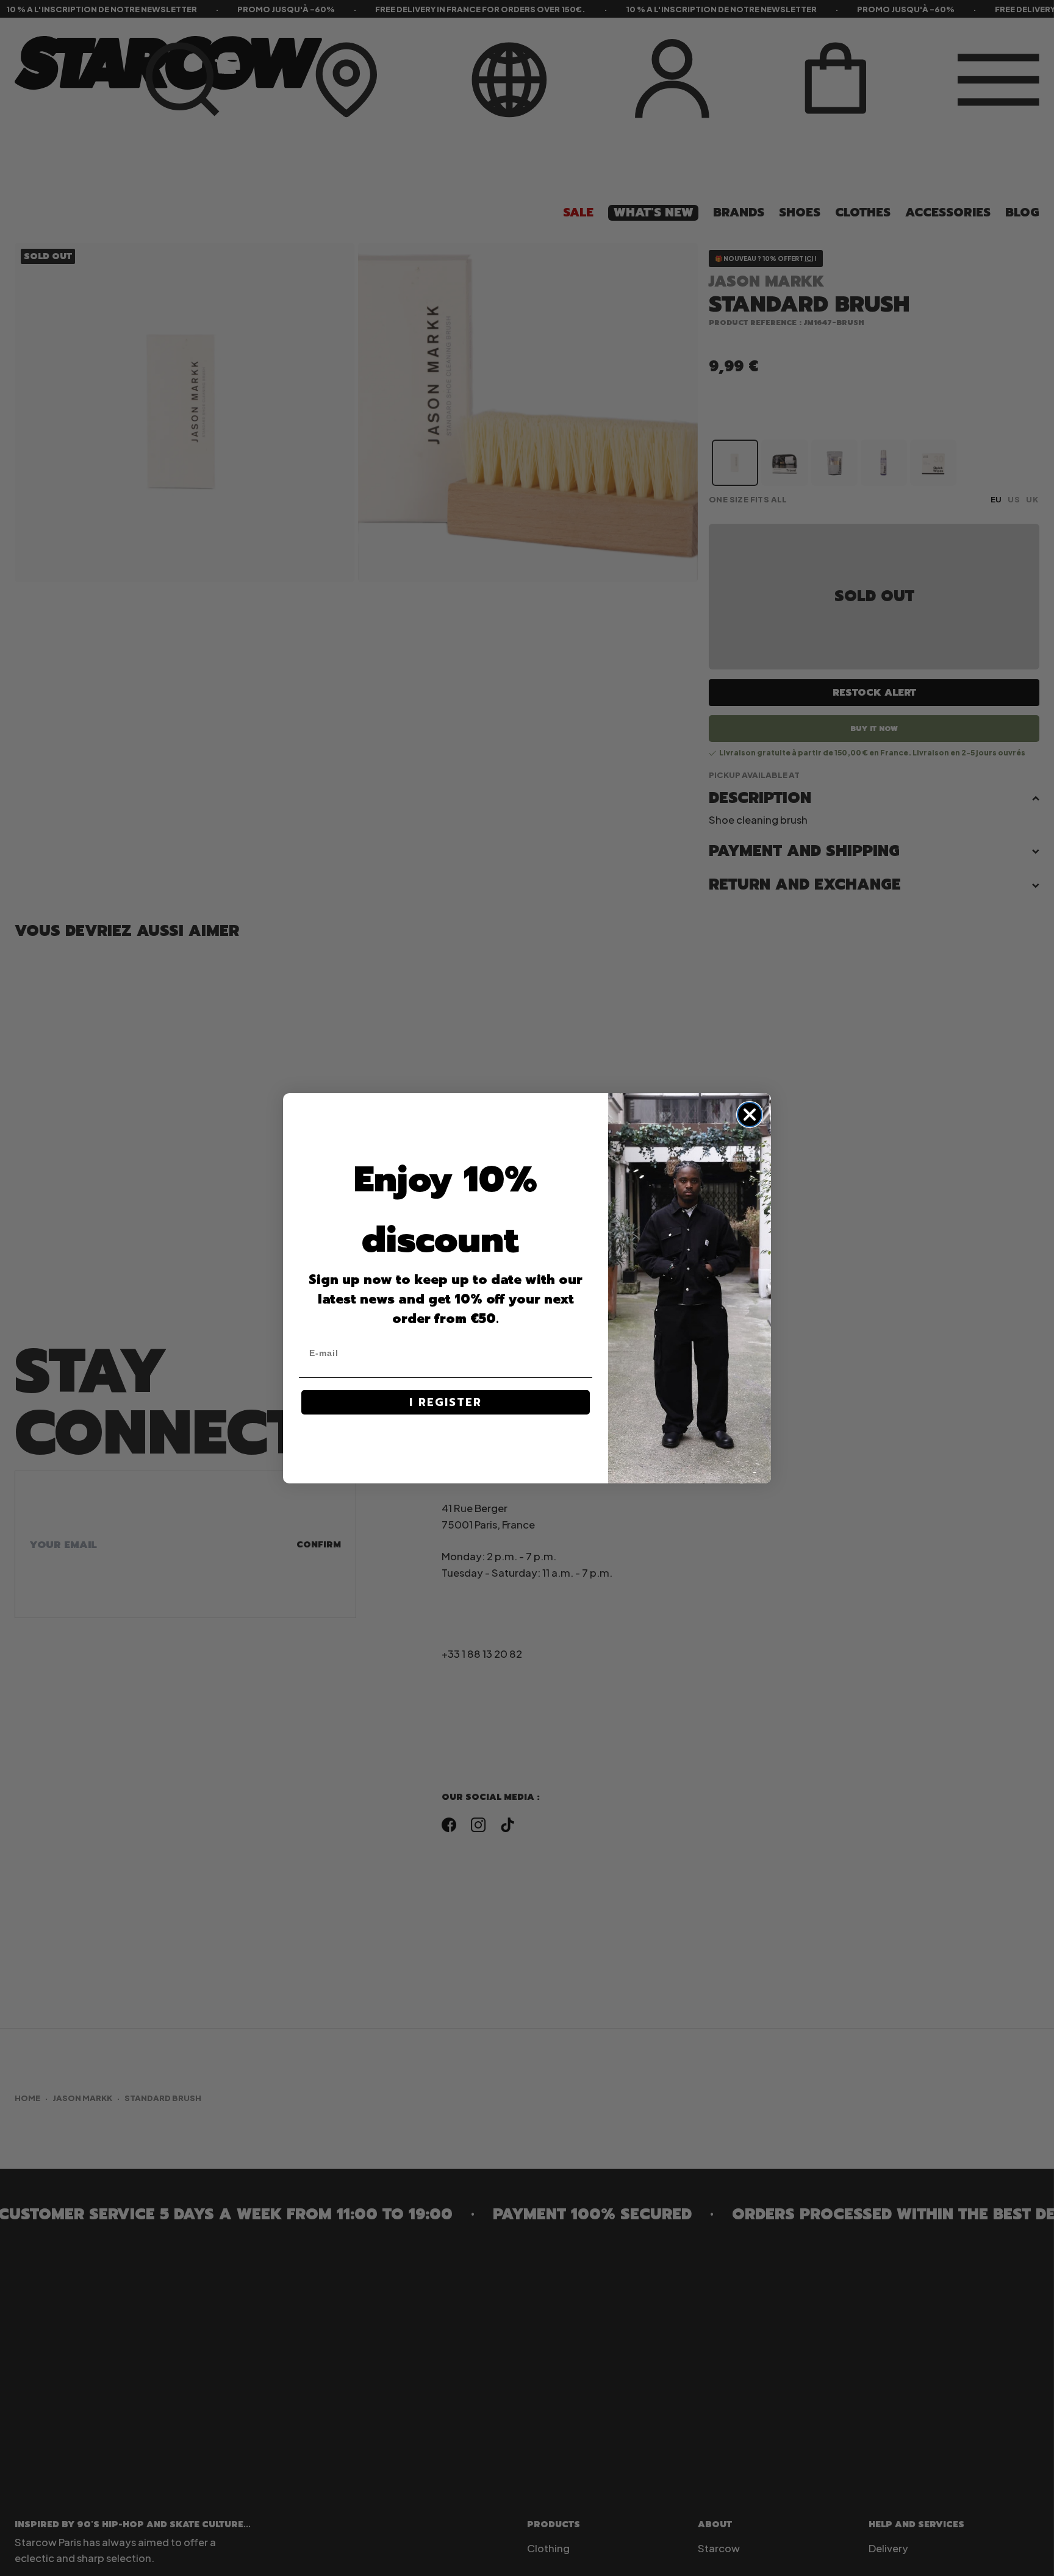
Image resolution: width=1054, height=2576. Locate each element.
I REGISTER (446, 1402)
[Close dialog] (750, 1115)
